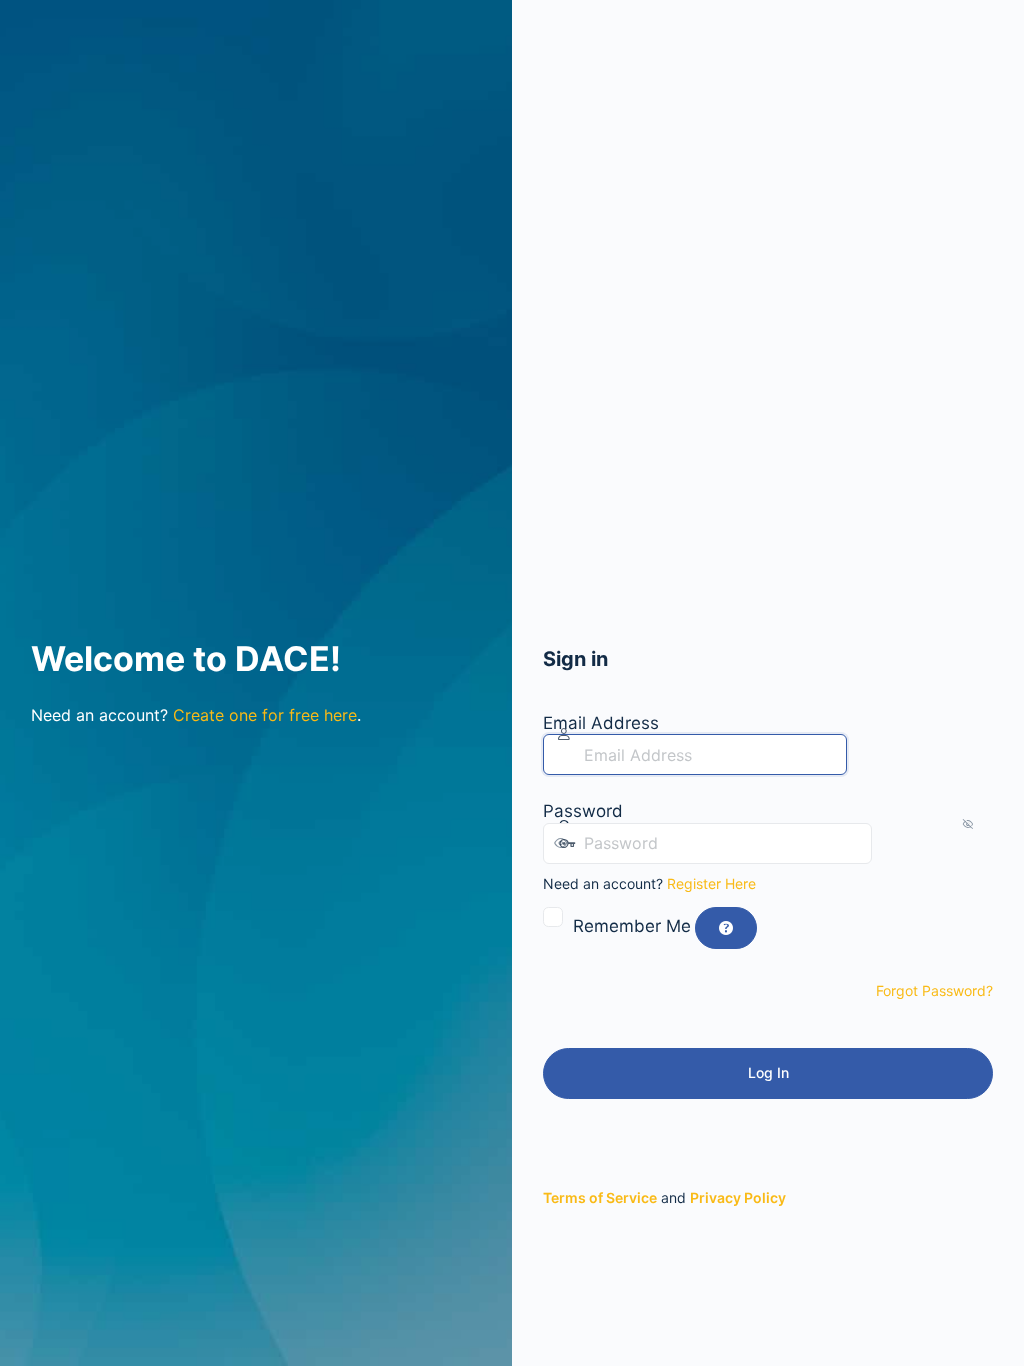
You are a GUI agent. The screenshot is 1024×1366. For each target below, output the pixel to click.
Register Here (711, 883)
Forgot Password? (934, 990)
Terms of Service (600, 1197)
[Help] (726, 928)
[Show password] (892, 843)
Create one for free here (265, 715)
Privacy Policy (738, 1197)
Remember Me (632, 926)
